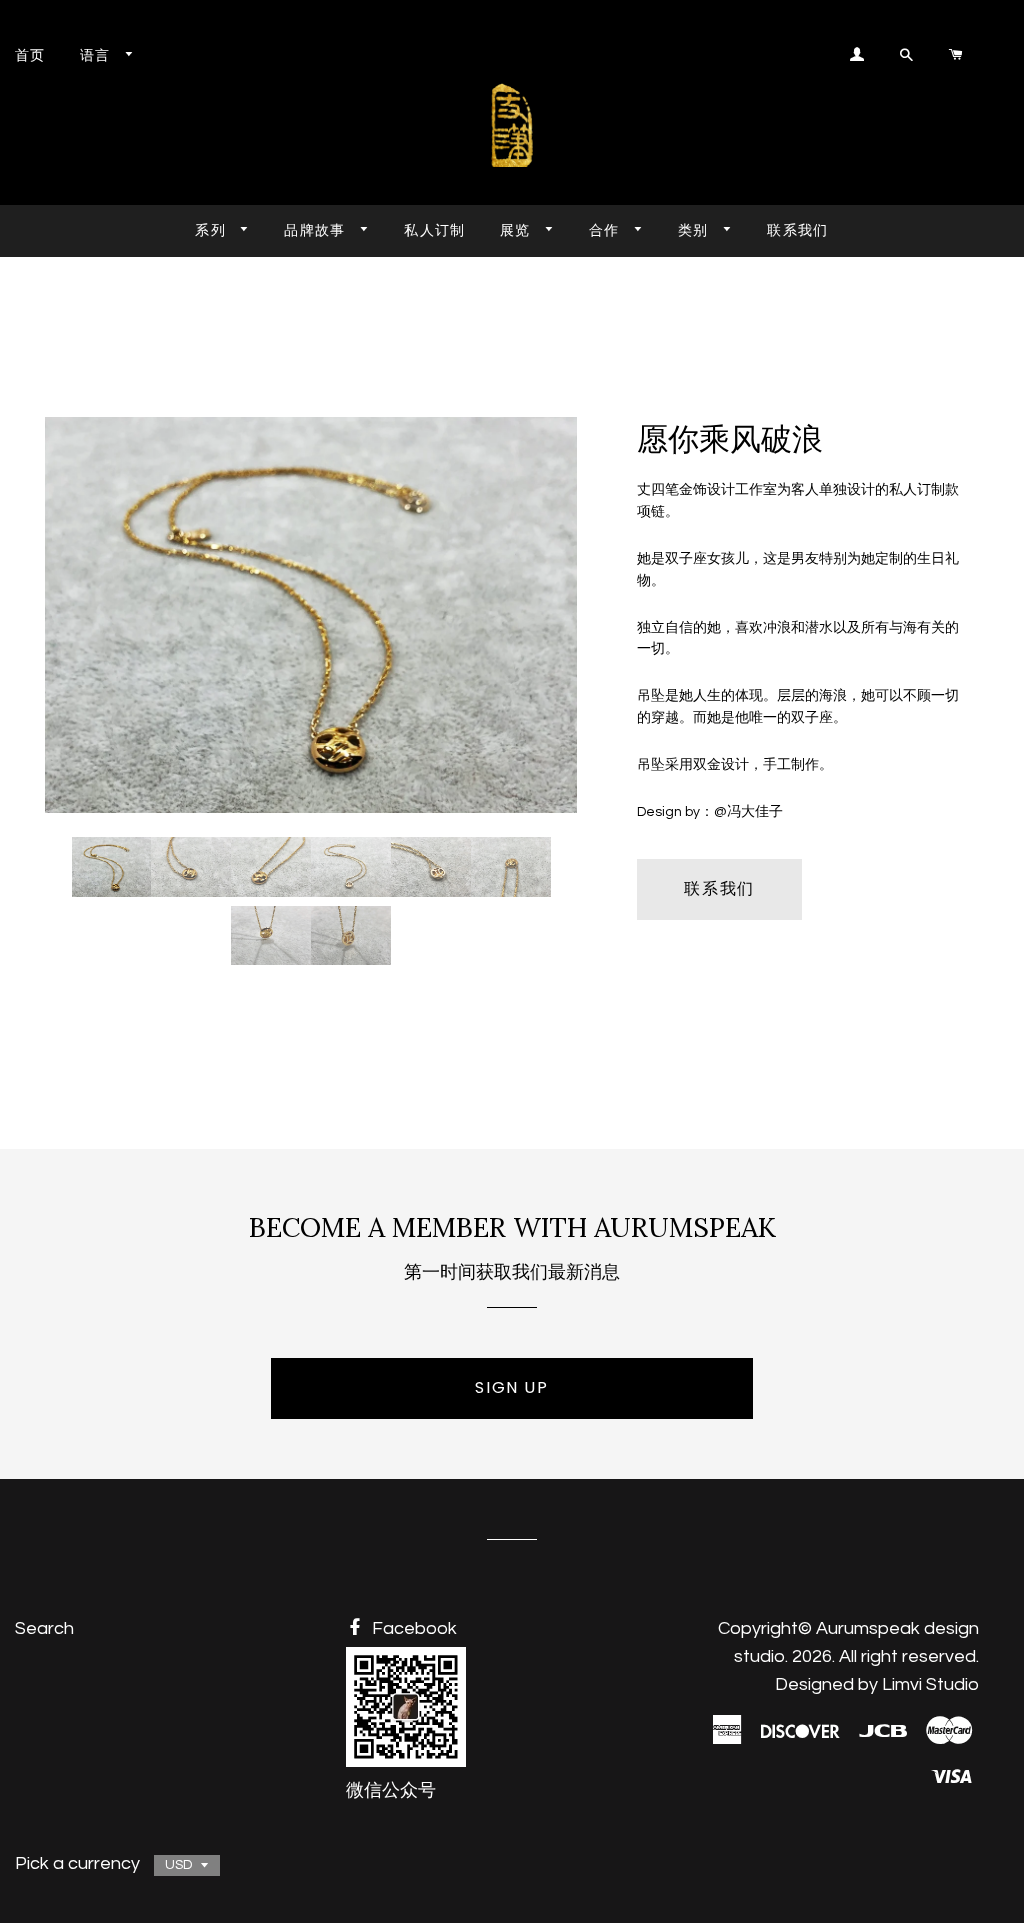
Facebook (412, 1628)
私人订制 (435, 230)
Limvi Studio (930, 1684)
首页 (30, 55)
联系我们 (798, 230)
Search (44, 1628)
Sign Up (511, 1387)
